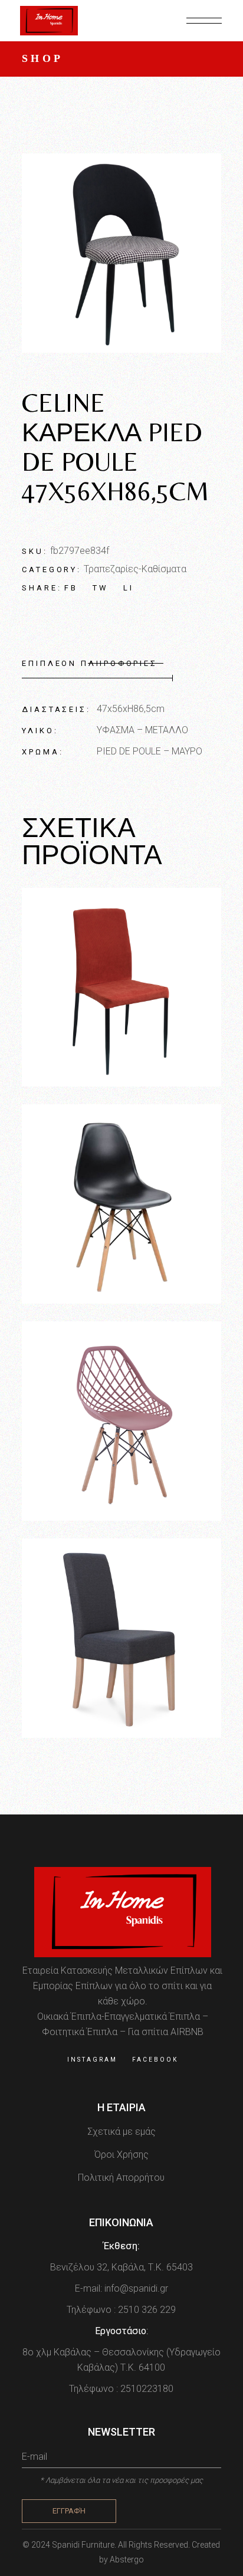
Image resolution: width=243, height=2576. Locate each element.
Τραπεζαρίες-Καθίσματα (135, 569)
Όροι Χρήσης (121, 2155)
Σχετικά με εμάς (121, 2132)
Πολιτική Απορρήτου (121, 2178)
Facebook (155, 2060)
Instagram (92, 2060)
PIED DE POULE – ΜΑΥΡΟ (150, 751)
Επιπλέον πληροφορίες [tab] (90, 663)
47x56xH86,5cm (131, 709)
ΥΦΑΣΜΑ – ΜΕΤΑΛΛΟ (142, 730)
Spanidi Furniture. (85, 2545)
